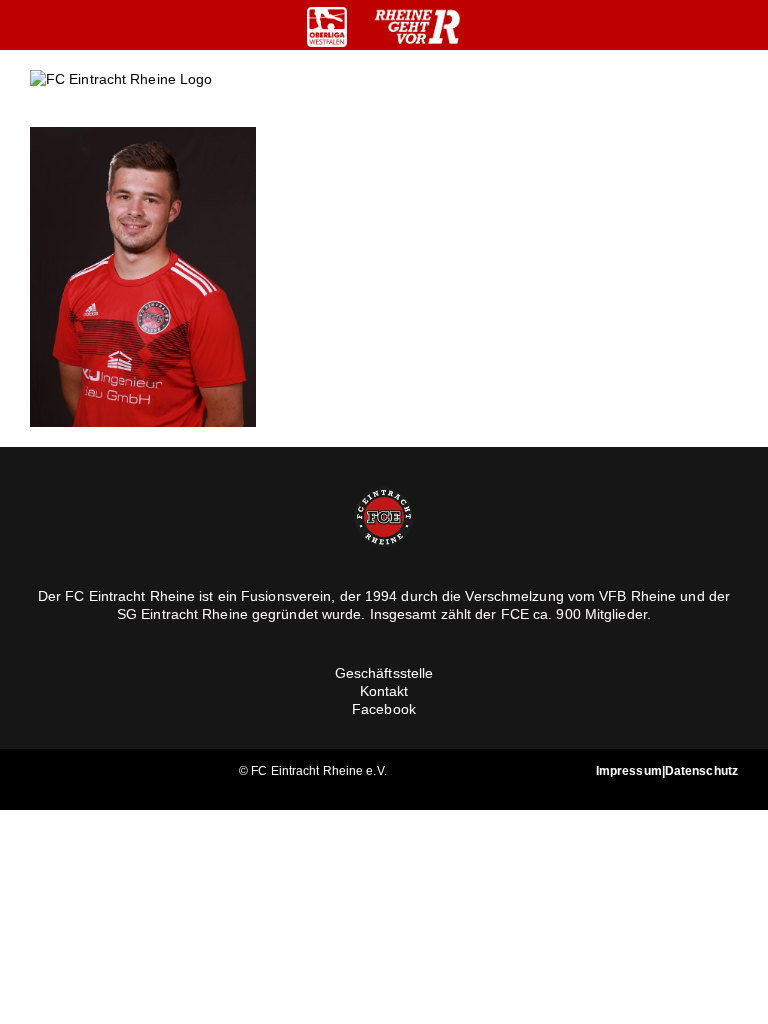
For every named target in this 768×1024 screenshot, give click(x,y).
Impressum (629, 771)
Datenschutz (701, 771)
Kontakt (384, 691)
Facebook (384, 709)
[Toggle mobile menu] (730, 95)
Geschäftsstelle (384, 673)
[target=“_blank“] (327, 27)
